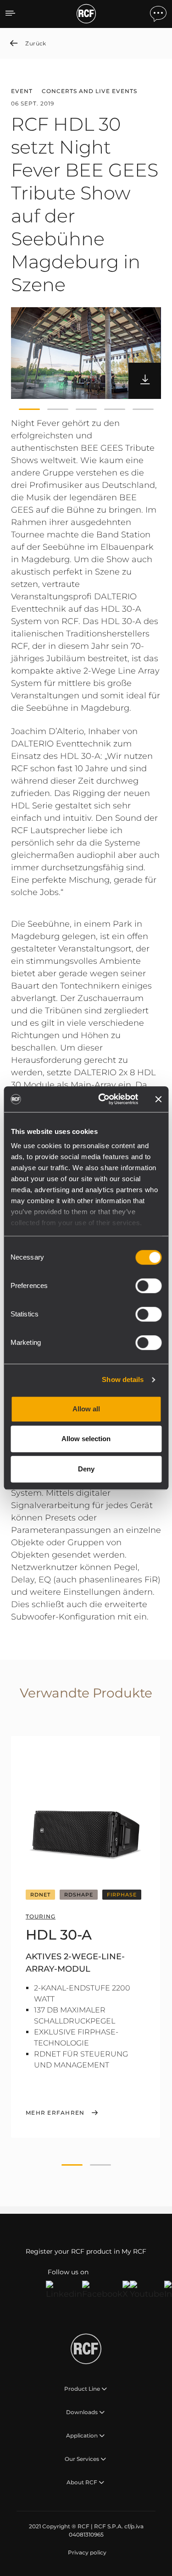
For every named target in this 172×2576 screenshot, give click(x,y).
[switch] (148, 1286)
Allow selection (86, 1439)
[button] (29, 409)
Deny (86, 1469)
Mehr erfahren (55, 2113)
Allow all (86, 1409)
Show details (123, 1379)
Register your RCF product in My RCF (86, 2251)
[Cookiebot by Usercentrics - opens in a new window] (103, 1099)
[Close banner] (158, 1099)
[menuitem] (86, 2553)
